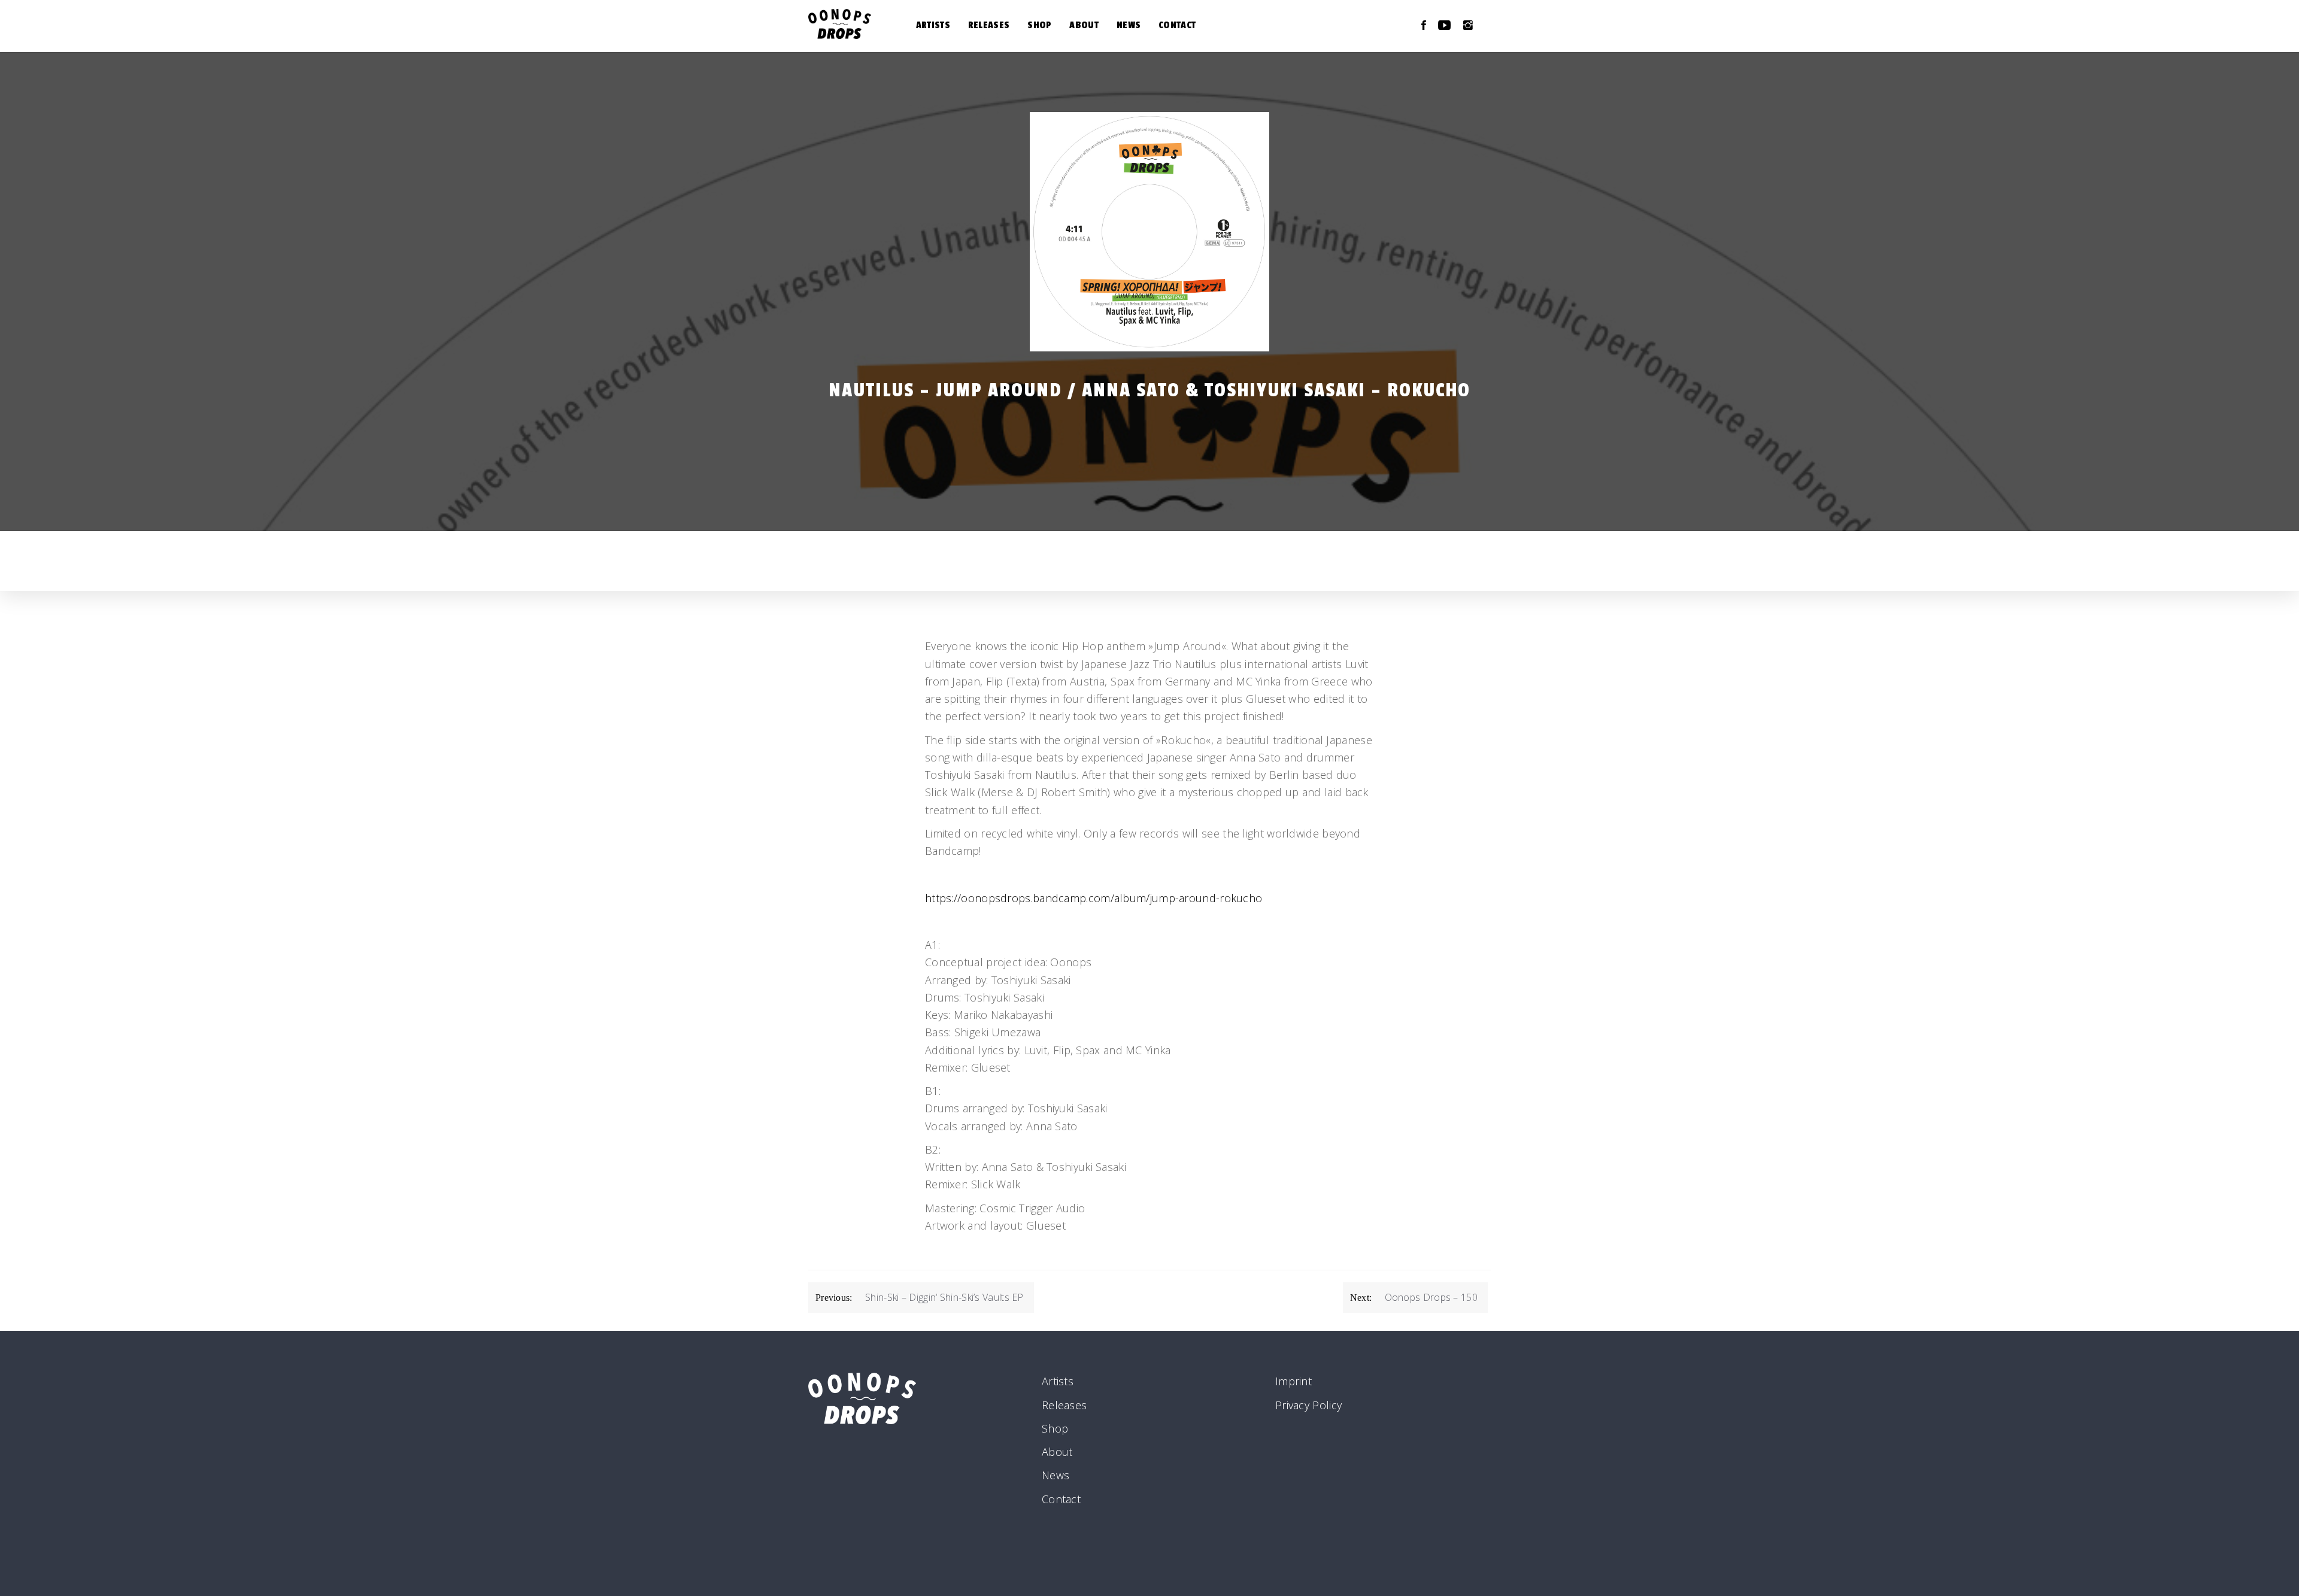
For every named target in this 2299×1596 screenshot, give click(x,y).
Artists (933, 25)
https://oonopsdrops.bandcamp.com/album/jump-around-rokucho (1094, 898)
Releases (989, 25)
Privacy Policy (1308, 1405)
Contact (1177, 25)
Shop (1039, 25)
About (1084, 25)
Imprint (1293, 1381)
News (1129, 25)
